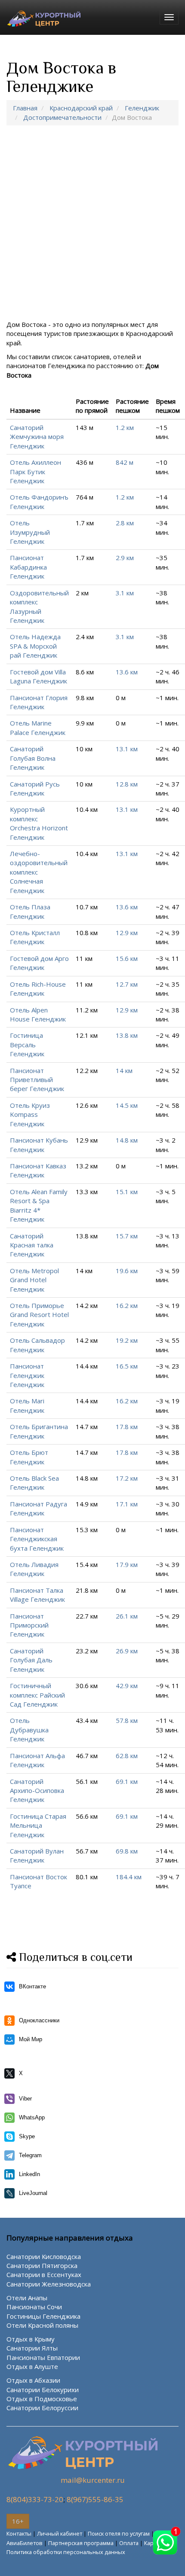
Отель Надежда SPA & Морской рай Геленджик (35, 646)
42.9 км (127, 1686)
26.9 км (127, 1651)
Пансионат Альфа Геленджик (37, 1760)
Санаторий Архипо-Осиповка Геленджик (37, 1791)
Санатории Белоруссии (42, 2408)
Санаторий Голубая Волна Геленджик (33, 758)
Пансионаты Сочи (34, 2307)
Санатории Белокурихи (43, 2390)
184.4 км (129, 1877)
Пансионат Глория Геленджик (39, 702)
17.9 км (127, 1564)
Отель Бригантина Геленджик (39, 1431)
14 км (124, 1070)
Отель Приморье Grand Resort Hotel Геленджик (39, 1315)
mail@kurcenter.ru (93, 2480)
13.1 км (127, 749)
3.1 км (125, 593)
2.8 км (125, 523)
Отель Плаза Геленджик (30, 911)
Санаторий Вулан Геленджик (37, 1855)
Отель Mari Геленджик (27, 1405)
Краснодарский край (81, 108)
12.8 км (127, 784)
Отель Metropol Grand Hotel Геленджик (34, 1280)
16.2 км (127, 1305)
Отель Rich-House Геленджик (38, 989)
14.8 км (127, 1140)
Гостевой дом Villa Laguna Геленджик (39, 676)
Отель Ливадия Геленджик (34, 1569)
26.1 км (127, 1616)
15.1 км (127, 1192)
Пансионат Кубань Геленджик (39, 1145)
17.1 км (127, 1504)
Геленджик (142, 108)
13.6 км (127, 672)
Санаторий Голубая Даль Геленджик (31, 1660)
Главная (25, 108)
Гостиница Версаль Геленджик (27, 1044)
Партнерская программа (81, 2543)
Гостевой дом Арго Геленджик (39, 963)
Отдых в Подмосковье (42, 2399)
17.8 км (127, 1427)
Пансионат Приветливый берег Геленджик (37, 1080)
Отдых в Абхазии (33, 2380)
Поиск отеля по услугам (119, 2533)
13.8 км (127, 1035)
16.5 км (127, 1366)
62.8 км (127, 1756)
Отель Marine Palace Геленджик (38, 727)
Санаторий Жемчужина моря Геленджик (37, 437)
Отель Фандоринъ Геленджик (39, 501)
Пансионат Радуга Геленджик (39, 1508)
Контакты (19, 2533)
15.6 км (127, 958)
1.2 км (125, 427)
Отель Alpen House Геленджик (38, 1014)
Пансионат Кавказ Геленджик (38, 1170)
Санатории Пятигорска (42, 2265)
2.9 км (125, 558)
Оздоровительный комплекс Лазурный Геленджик (39, 607)
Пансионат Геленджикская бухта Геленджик (37, 1539)
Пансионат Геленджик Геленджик (27, 1375)
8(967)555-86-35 (95, 2499)
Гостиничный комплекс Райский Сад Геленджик (37, 1695)
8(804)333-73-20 (35, 2499)
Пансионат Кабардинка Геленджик (28, 567)
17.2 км (127, 1478)
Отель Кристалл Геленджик (35, 937)
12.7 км (127, 984)
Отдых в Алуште (32, 2366)
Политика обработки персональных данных (66, 2552)
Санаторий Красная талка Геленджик (32, 1245)
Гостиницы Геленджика (43, 2316)
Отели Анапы (27, 2298)
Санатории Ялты (32, 2348)
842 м (125, 462)
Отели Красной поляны (42, 2325)
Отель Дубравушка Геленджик (29, 1730)
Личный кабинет (60, 2533)
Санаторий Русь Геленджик (35, 788)
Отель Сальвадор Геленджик (37, 1345)
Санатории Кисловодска (44, 2256)
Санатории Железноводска (49, 2284)
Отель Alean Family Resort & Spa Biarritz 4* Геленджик (39, 1205)
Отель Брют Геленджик (29, 1457)
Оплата (129, 2543)
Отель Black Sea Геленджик (34, 1483)
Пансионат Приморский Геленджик (29, 1625)
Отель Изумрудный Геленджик (30, 532)
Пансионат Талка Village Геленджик (37, 1595)
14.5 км (127, 1105)
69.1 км (127, 1781)
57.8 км (127, 1720)
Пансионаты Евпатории (43, 2357)
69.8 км (127, 1851)
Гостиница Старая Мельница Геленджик (38, 1825)
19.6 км (127, 1271)
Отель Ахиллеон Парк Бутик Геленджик (35, 471)
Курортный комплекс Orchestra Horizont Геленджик (39, 823)
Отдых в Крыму (31, 2339)
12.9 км (127, 933)
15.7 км (127, 1236)
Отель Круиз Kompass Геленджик (30, 1114)
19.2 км (127, 1340)
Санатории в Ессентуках (44, 2274)
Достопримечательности (62, 117)
